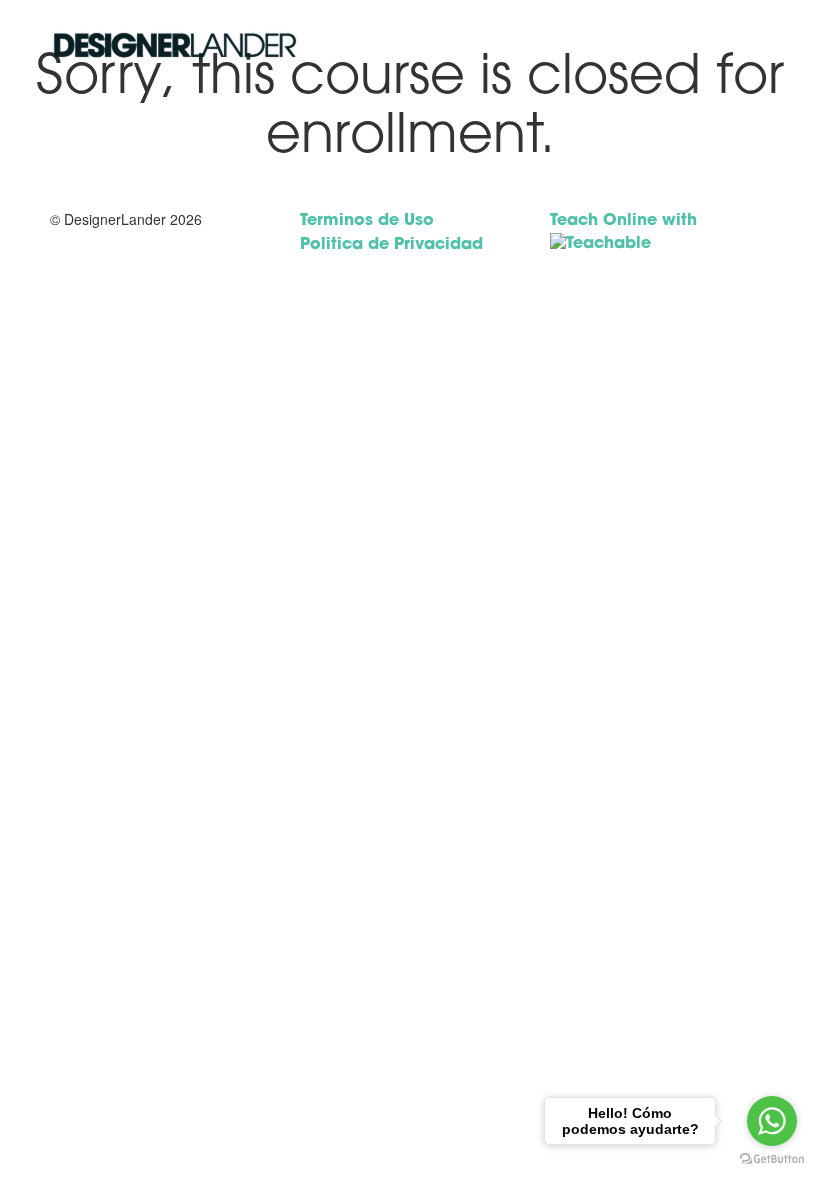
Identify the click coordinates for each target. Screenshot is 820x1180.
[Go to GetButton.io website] (772, 1159)
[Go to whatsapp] (772, 1121)
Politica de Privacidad (391, 245)
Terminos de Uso (367, 221)
